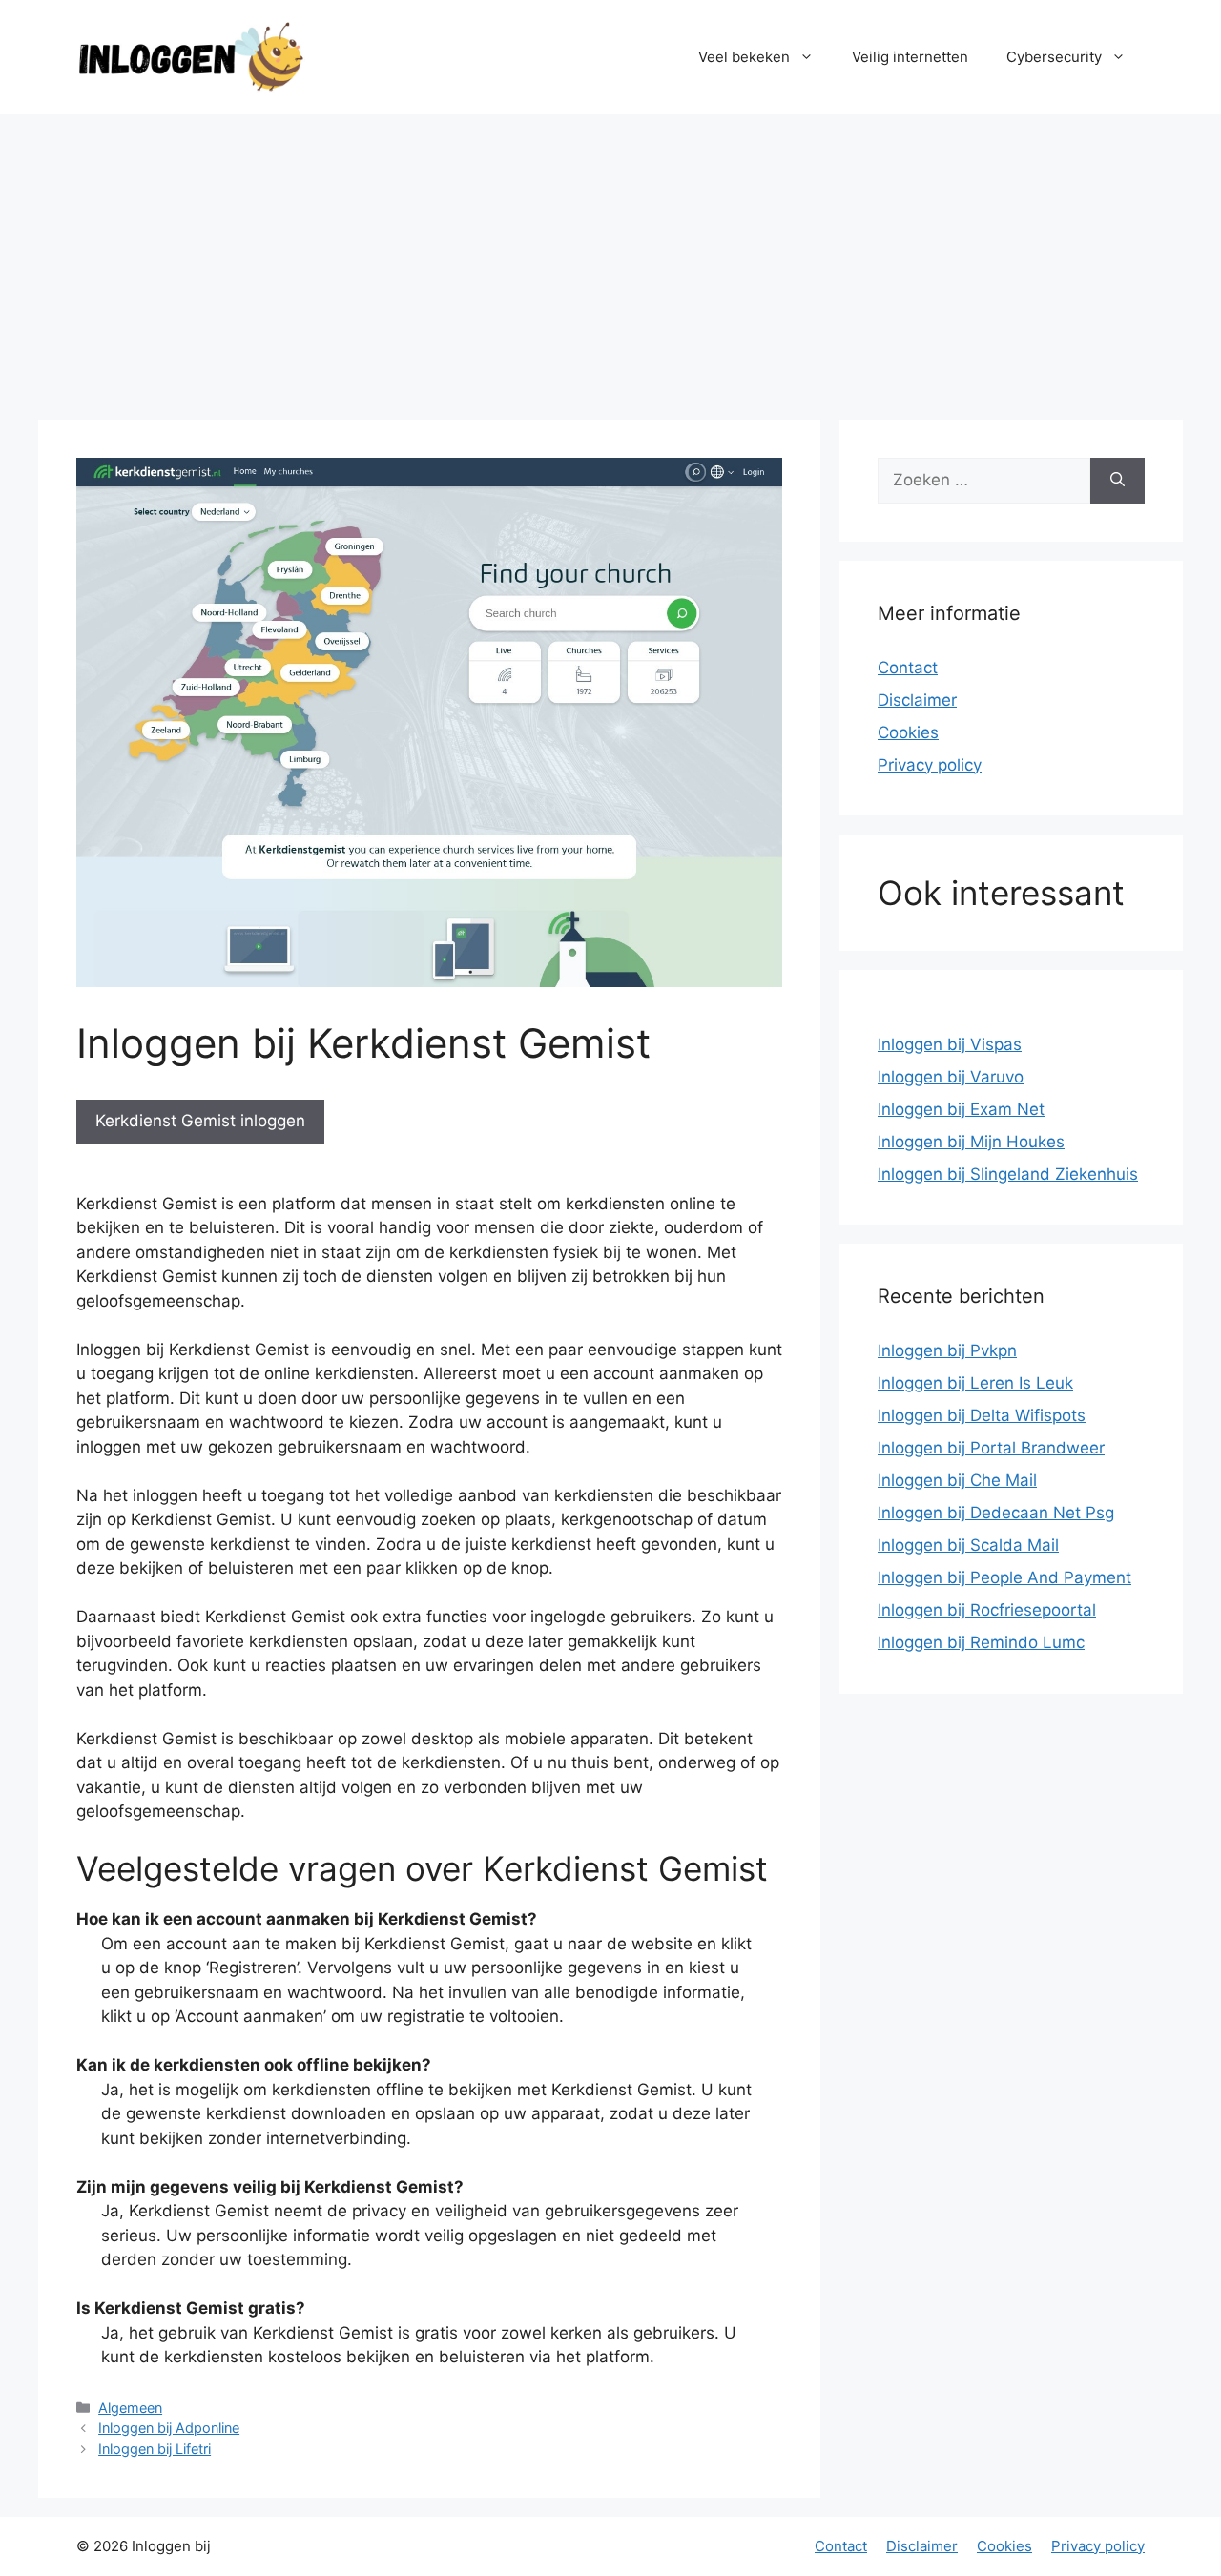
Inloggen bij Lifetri (155, 2449)
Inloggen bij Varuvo (951, 1077)
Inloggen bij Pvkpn (947, 1350)
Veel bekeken (744, 57)
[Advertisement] (610, 258)
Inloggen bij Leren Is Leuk (975, 1383)
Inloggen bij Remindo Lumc (981, 1642)
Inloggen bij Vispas (950, 1044)
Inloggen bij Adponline (169, 2428)
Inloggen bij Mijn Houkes (971, 1142)
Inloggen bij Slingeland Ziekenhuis (1008, 1174)
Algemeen (130, 2408)
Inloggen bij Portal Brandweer (991, 1448)
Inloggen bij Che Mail (957, 1480)
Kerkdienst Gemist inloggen (200, 1121)
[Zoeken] (1118, 481)
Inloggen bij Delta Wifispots (982, 1415)
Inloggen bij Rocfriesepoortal (987, 1610)
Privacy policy (930, 765)
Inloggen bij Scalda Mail (968, 1545)
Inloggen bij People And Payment (1004, 1577)
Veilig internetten (910, 57)
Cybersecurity (1054, 57)
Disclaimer (917, 700)
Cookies (908, 732)
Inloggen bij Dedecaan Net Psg (996, 1513)
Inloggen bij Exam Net (961, 1109)
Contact (908, 668)
